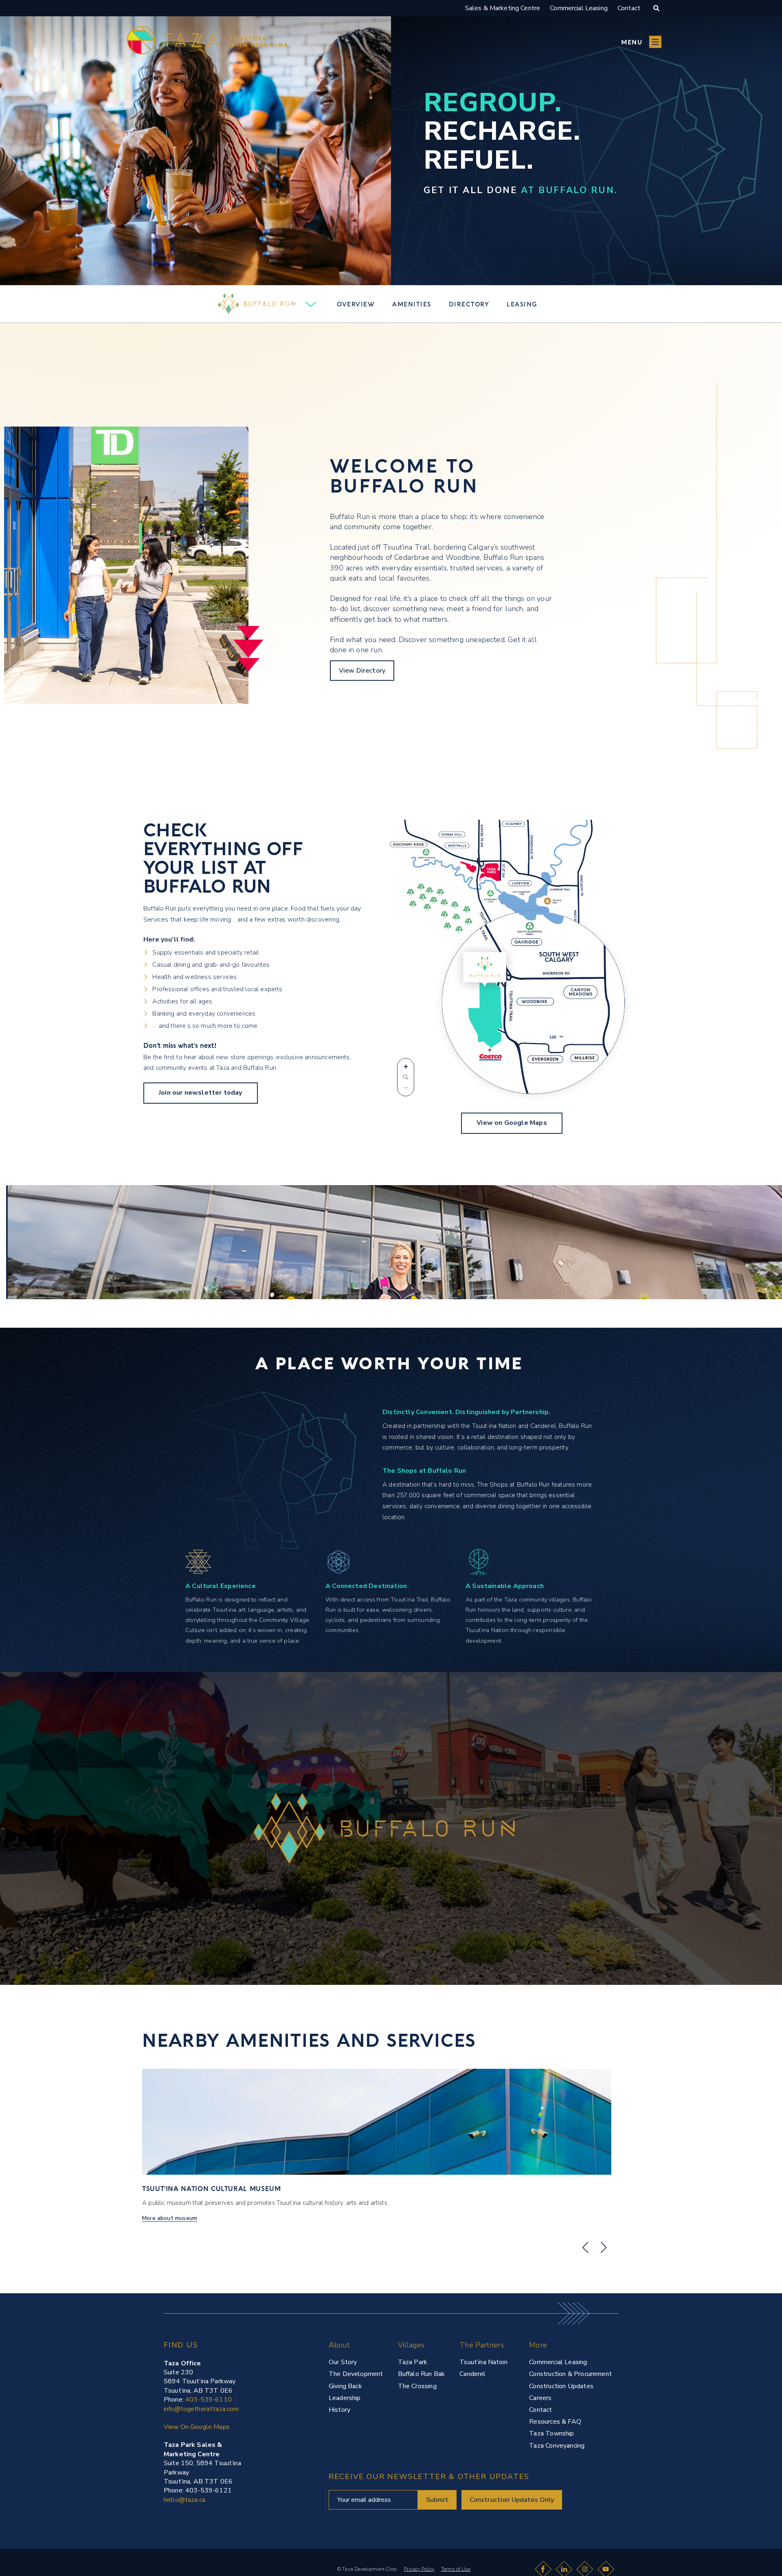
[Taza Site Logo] (208, 42)
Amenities (412, 304)
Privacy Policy (419, 2569)
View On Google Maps (197, 2427)
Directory (469, 304)
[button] (641, 42)
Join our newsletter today (201, 1093)
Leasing (522, 304)
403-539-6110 (209, 2400)
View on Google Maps (512, 1123)
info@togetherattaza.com (201, 2409)
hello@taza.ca (185, 2500)
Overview (356, 304)
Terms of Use (456, 2569)
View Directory (362, 671)
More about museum (170, 2218)
